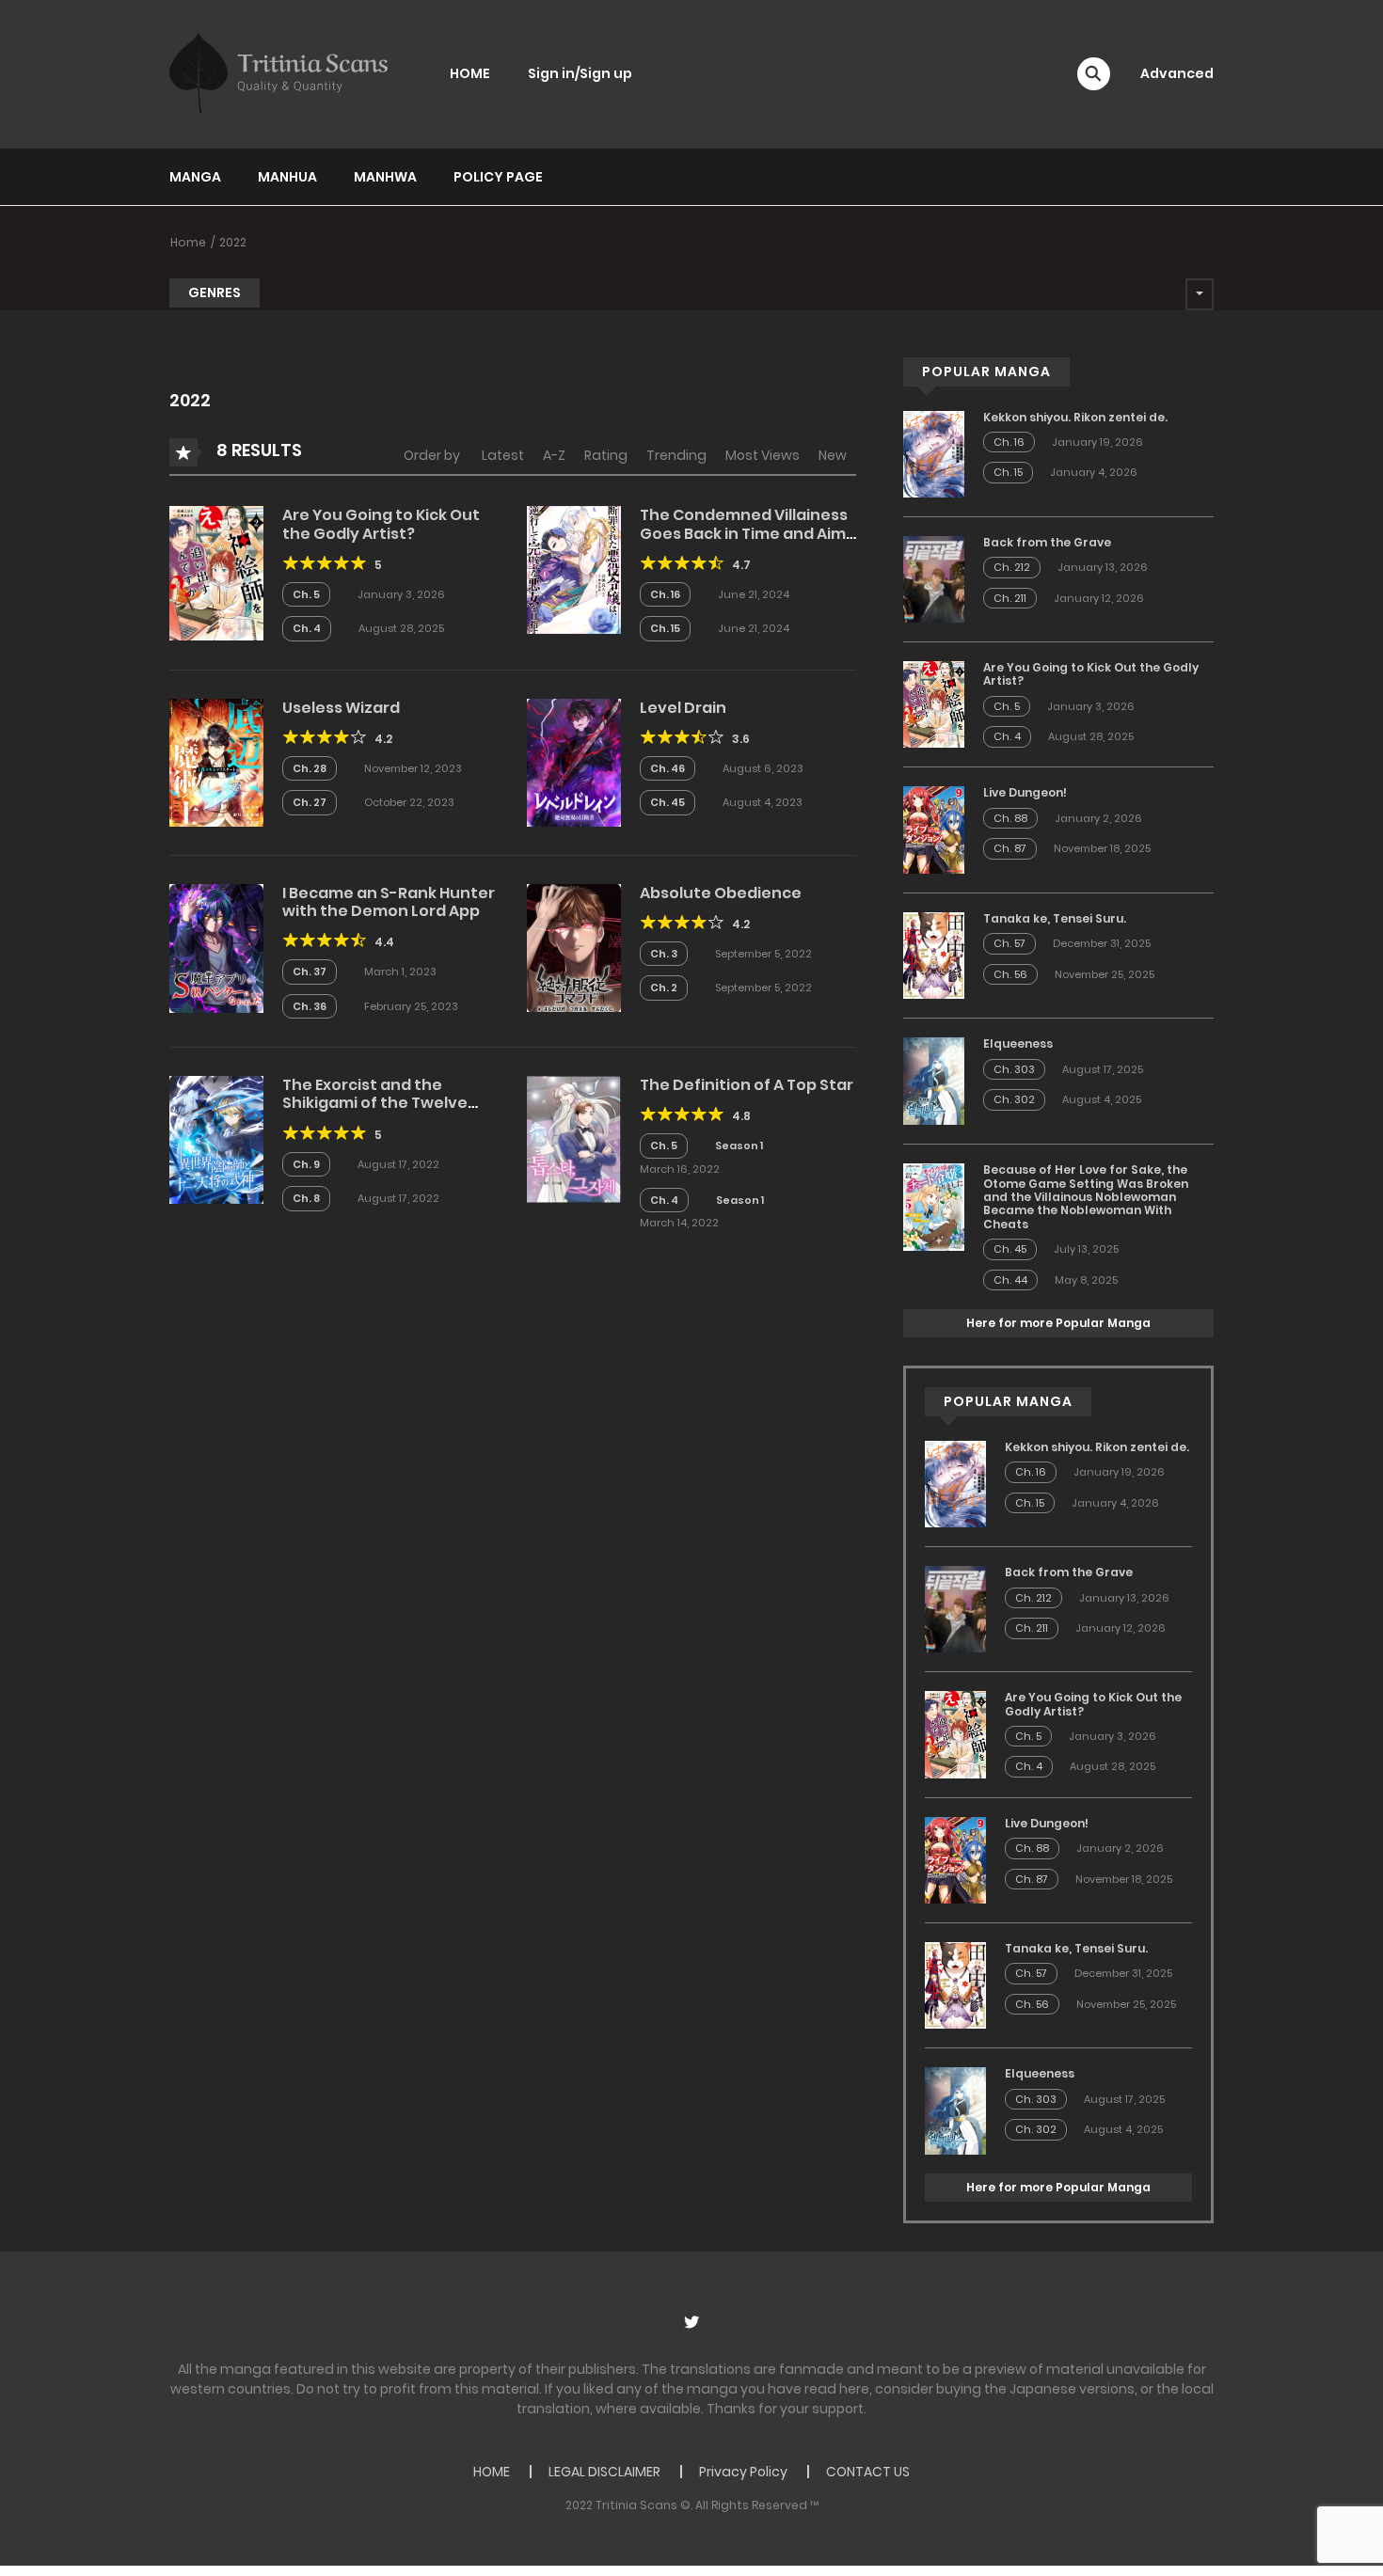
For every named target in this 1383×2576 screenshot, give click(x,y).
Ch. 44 (1010, 1280)
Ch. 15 (665, 628)
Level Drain (683, 708)
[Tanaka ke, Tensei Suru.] (934, 955)
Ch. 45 (668, 802)
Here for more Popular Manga (1058, 1323)
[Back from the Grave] (934, 578)
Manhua (287, 177)
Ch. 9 (306, 1164)
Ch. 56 (1010, 974)
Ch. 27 (310, 802)
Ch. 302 (1014, 1099)
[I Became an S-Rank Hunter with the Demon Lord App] (216, 947)
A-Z (554, 455)
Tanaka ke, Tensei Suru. (1055, 918)
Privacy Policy (743, 2472)
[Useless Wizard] (216, 762)
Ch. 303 (1014, 1069)
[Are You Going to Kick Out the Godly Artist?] (216, 572)
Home (188, 242)
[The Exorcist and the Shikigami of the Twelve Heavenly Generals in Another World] (216, 1139)
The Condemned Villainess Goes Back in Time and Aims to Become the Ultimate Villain (747, 542)
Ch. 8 (306, 1198)
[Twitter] (691, 2322)
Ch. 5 (306, 594)
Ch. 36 (310, 1006)
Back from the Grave (1047, 542)
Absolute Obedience (721, 893)
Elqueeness (1018, 1043)
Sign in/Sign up (580, 73)
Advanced (1177, 73)
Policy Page (498, 177)
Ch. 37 (310, 972)
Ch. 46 (668, 768)
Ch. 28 (310, 768)
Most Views (763, 455)
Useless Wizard (341, 708)
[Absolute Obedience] (574, 947)
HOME (470, 73)
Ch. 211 (1010, 598)
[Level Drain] (574, 762)
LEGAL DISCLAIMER (604, 2472)
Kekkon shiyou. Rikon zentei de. (1075, 417)
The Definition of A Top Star (747, 1085)
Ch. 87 (1010, 848)
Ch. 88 (1010, 818)
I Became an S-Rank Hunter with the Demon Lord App (389, 902)
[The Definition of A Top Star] (574, 1139)
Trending (676, 455)
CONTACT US (868, 2472)
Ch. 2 (664, 988)
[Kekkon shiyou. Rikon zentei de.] (934, 453)
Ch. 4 (307, 628)
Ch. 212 (1012, 567)
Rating (606, 455)
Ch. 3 (664, 954)
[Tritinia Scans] (278, 73)
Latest (503, 455)
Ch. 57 (1009, 943)
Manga (195, 177)
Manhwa (385, 177)
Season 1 (739, 1146)
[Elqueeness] (934, 1080)
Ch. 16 (665, 594)
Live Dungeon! (1025, 792)
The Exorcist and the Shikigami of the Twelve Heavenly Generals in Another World (375, 1112)
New (833, 455)
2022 (233, 242)
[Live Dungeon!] (934, 829)
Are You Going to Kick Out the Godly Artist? (381, 524)
